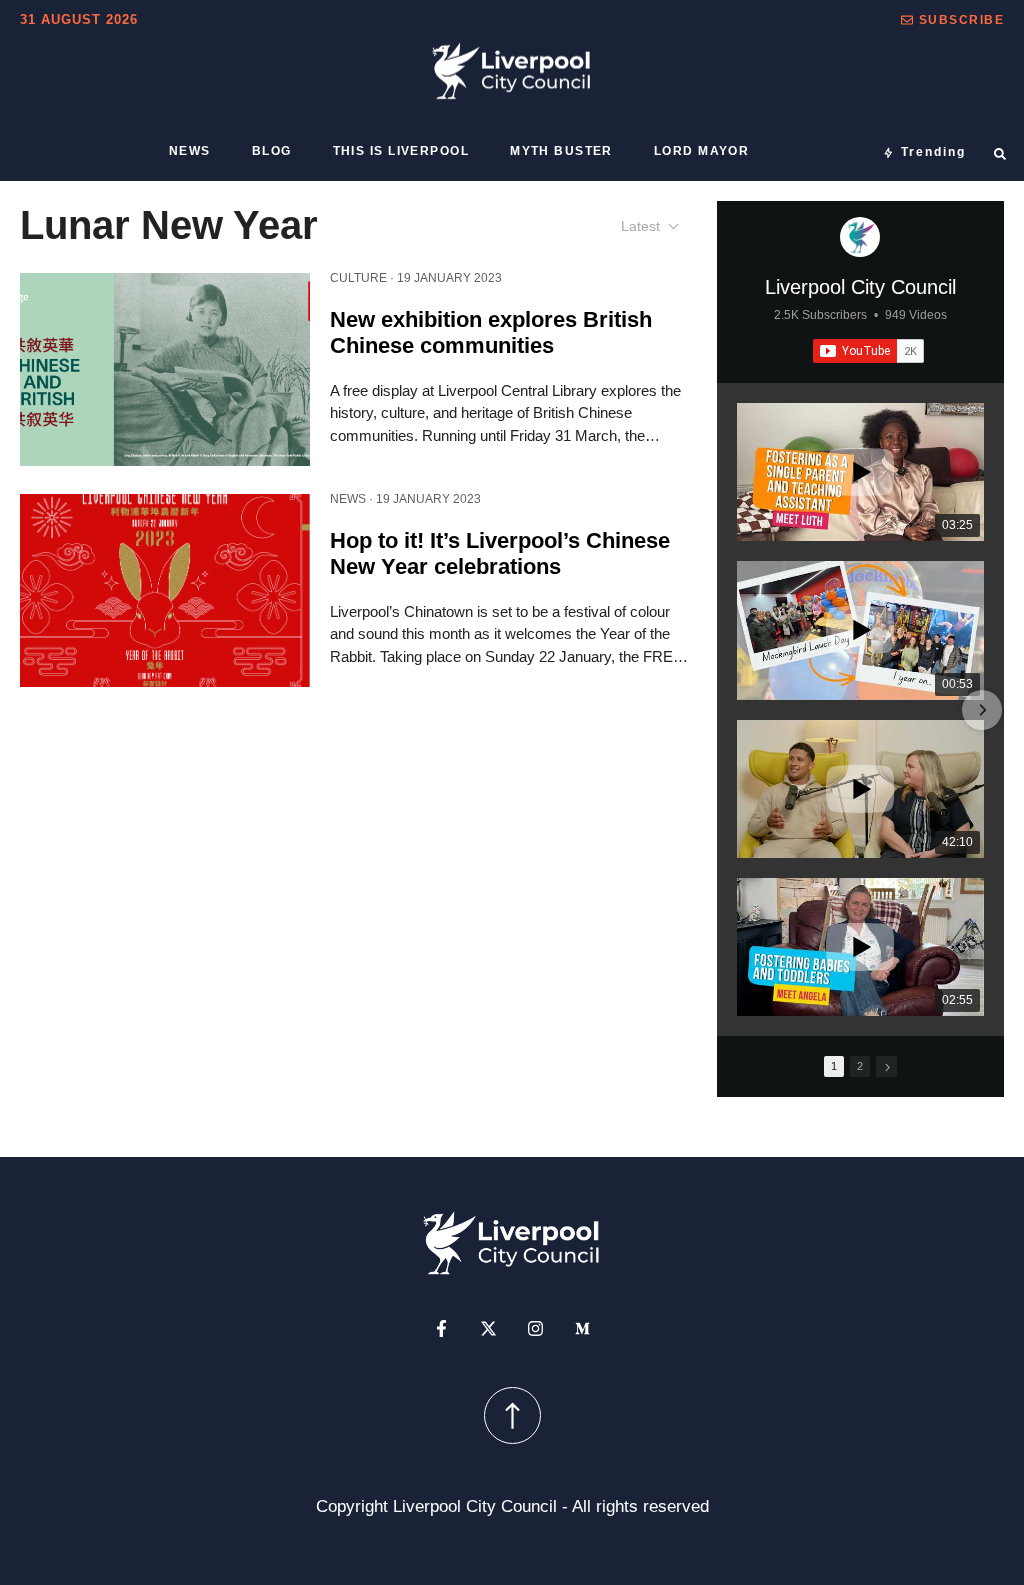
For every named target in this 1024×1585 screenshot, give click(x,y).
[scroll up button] (512, 1415)
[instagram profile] (535, 1328)
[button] (952, 20)
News (190, 151)
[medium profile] (582, 1328)
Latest (640, 226)
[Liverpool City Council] (860, 237)
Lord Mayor (701, 151)
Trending (933, 152)
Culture (358, 278)
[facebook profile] (441, 1328)
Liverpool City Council (860, 287)
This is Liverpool (401, 151)
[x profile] (488, 1328)
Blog (272, 151)
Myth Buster (561, 151)
